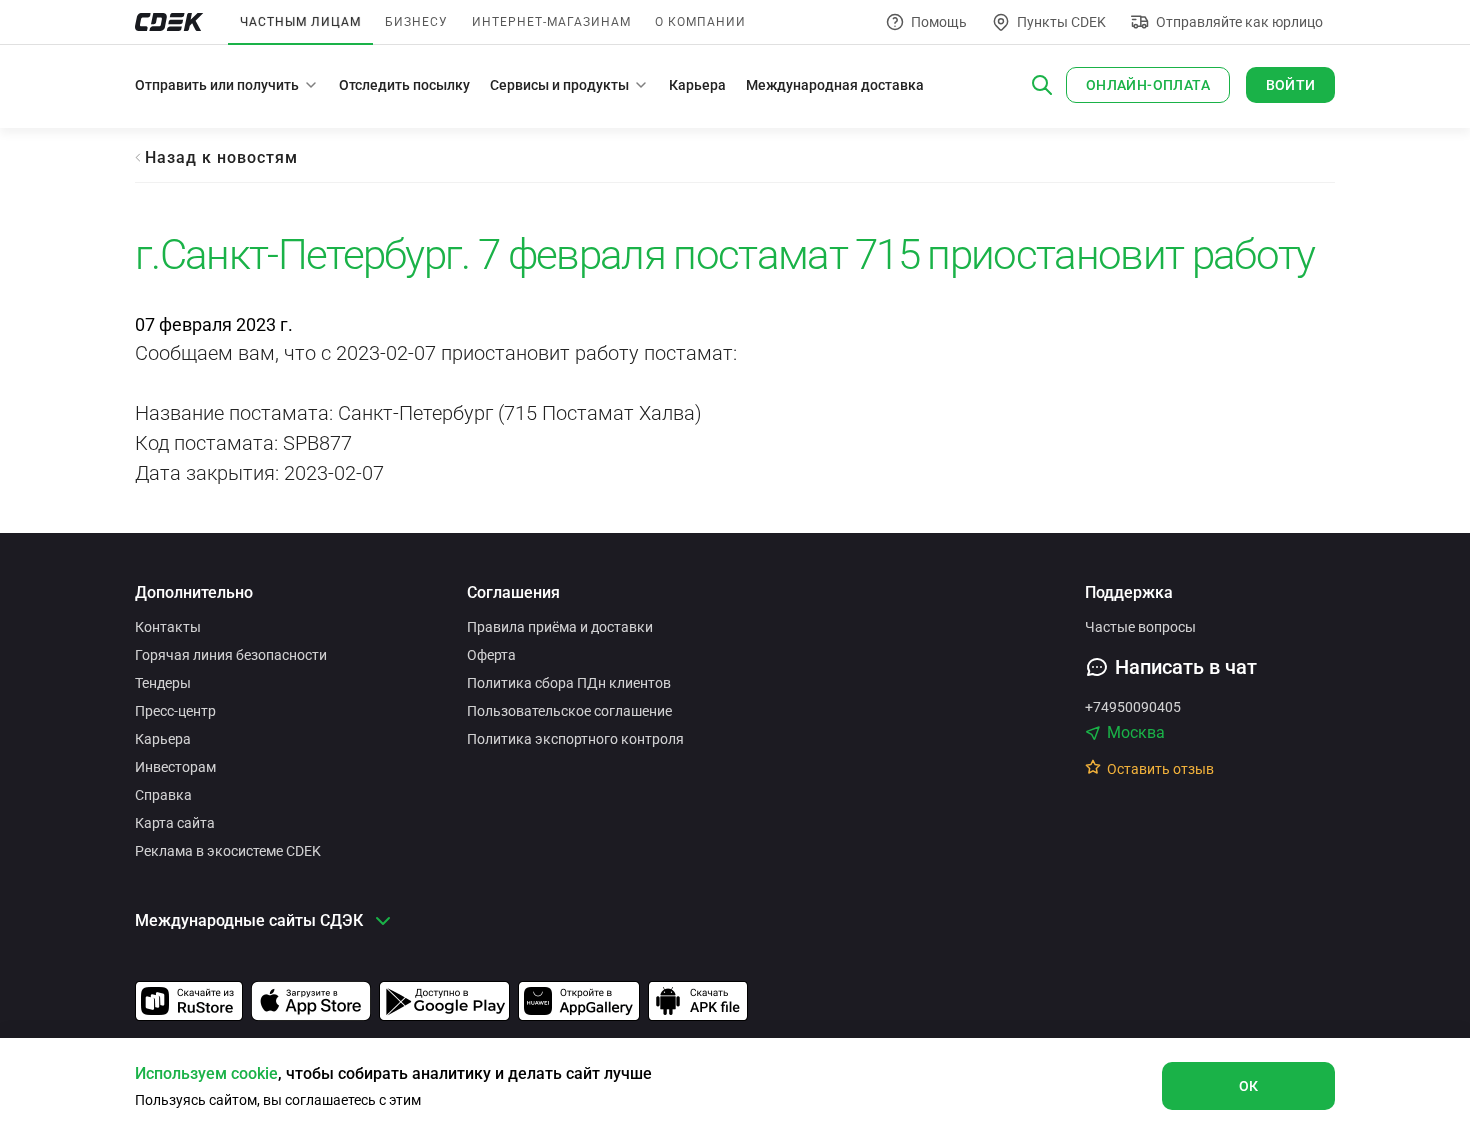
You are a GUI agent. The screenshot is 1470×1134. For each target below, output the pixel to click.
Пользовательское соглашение (569, 711)
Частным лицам (300, 22)
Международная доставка (835, 85)
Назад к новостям (221, 157)
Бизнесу (416, 22)
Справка (163, 795)
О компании (700, 22)
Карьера (697, 85)
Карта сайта (175, 823)
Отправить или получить (217, 85)
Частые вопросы (1140, 627)
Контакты (168, 627)
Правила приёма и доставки (560, 627)
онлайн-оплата (1148, 85)
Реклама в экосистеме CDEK (228, 851)
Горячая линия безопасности (231, 655)
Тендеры (163, 683)
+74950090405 (1133, 707)
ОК (1249, 1086)
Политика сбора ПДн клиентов (569, 683)
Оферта (491, 655)
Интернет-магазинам (551, 22)
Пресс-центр (175, 711)
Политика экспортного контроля (575, 739)
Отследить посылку (404, 85)
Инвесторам (175, 767)
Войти (1291, 85)
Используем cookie (206, 1073)
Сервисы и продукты (559, 85)
